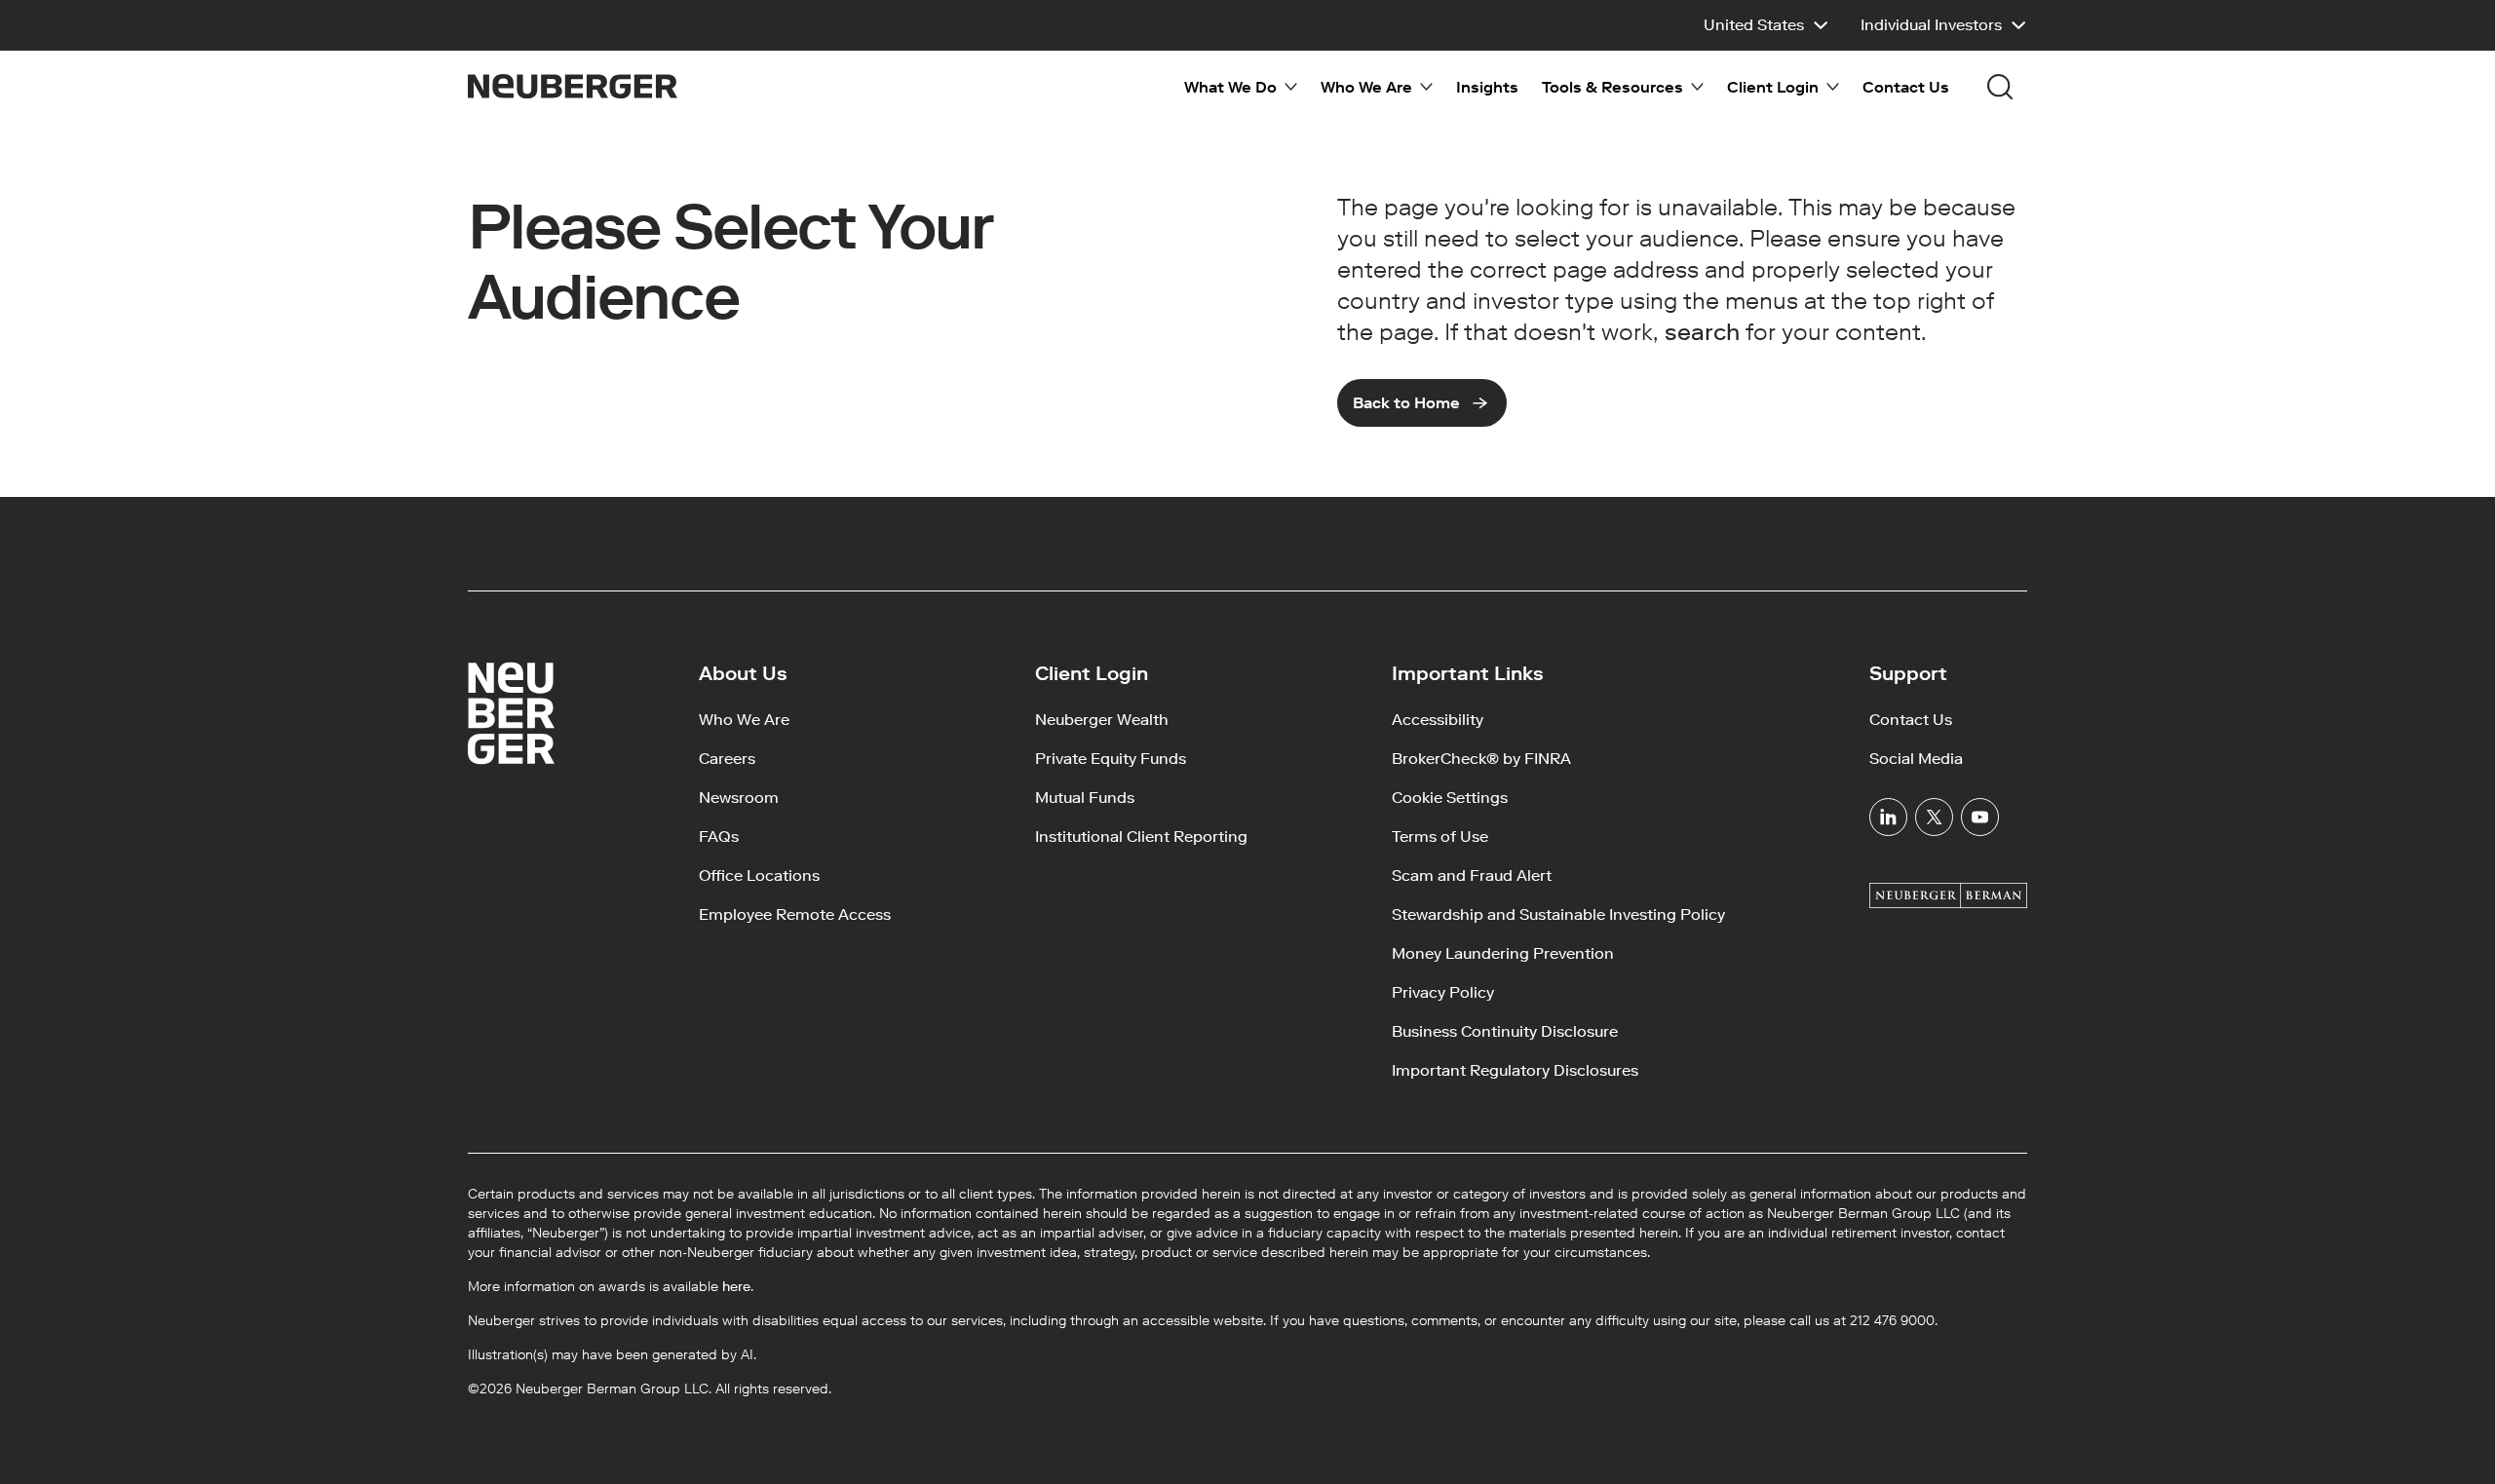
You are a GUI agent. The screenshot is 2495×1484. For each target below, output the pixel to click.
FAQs (719, 837)
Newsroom (739, 798)
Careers (727, 759)
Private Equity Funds (1111, 759)
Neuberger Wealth (1102, 720)
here (736, 1287)
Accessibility (1438, 720)
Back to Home (1406, 403)
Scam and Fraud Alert (1472, 875)
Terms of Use (1440, 837)
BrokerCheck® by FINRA (1481, 759)
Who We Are (744, 720)
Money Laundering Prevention (1503, 953)
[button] (1766, 25)
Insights (1487, 87)
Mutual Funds (1085, 798)
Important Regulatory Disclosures (1515, 1070)
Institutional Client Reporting (1141, 837)
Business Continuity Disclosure (1505, 1031)
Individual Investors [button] (1931, 25)
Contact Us (1906, 87)
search (1702, 332)
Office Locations (759, 875)
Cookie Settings (1450, 798)
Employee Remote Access (795, 914)
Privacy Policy (1443, 992)
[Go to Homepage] (573, 86)
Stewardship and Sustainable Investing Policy (1558, 914)
